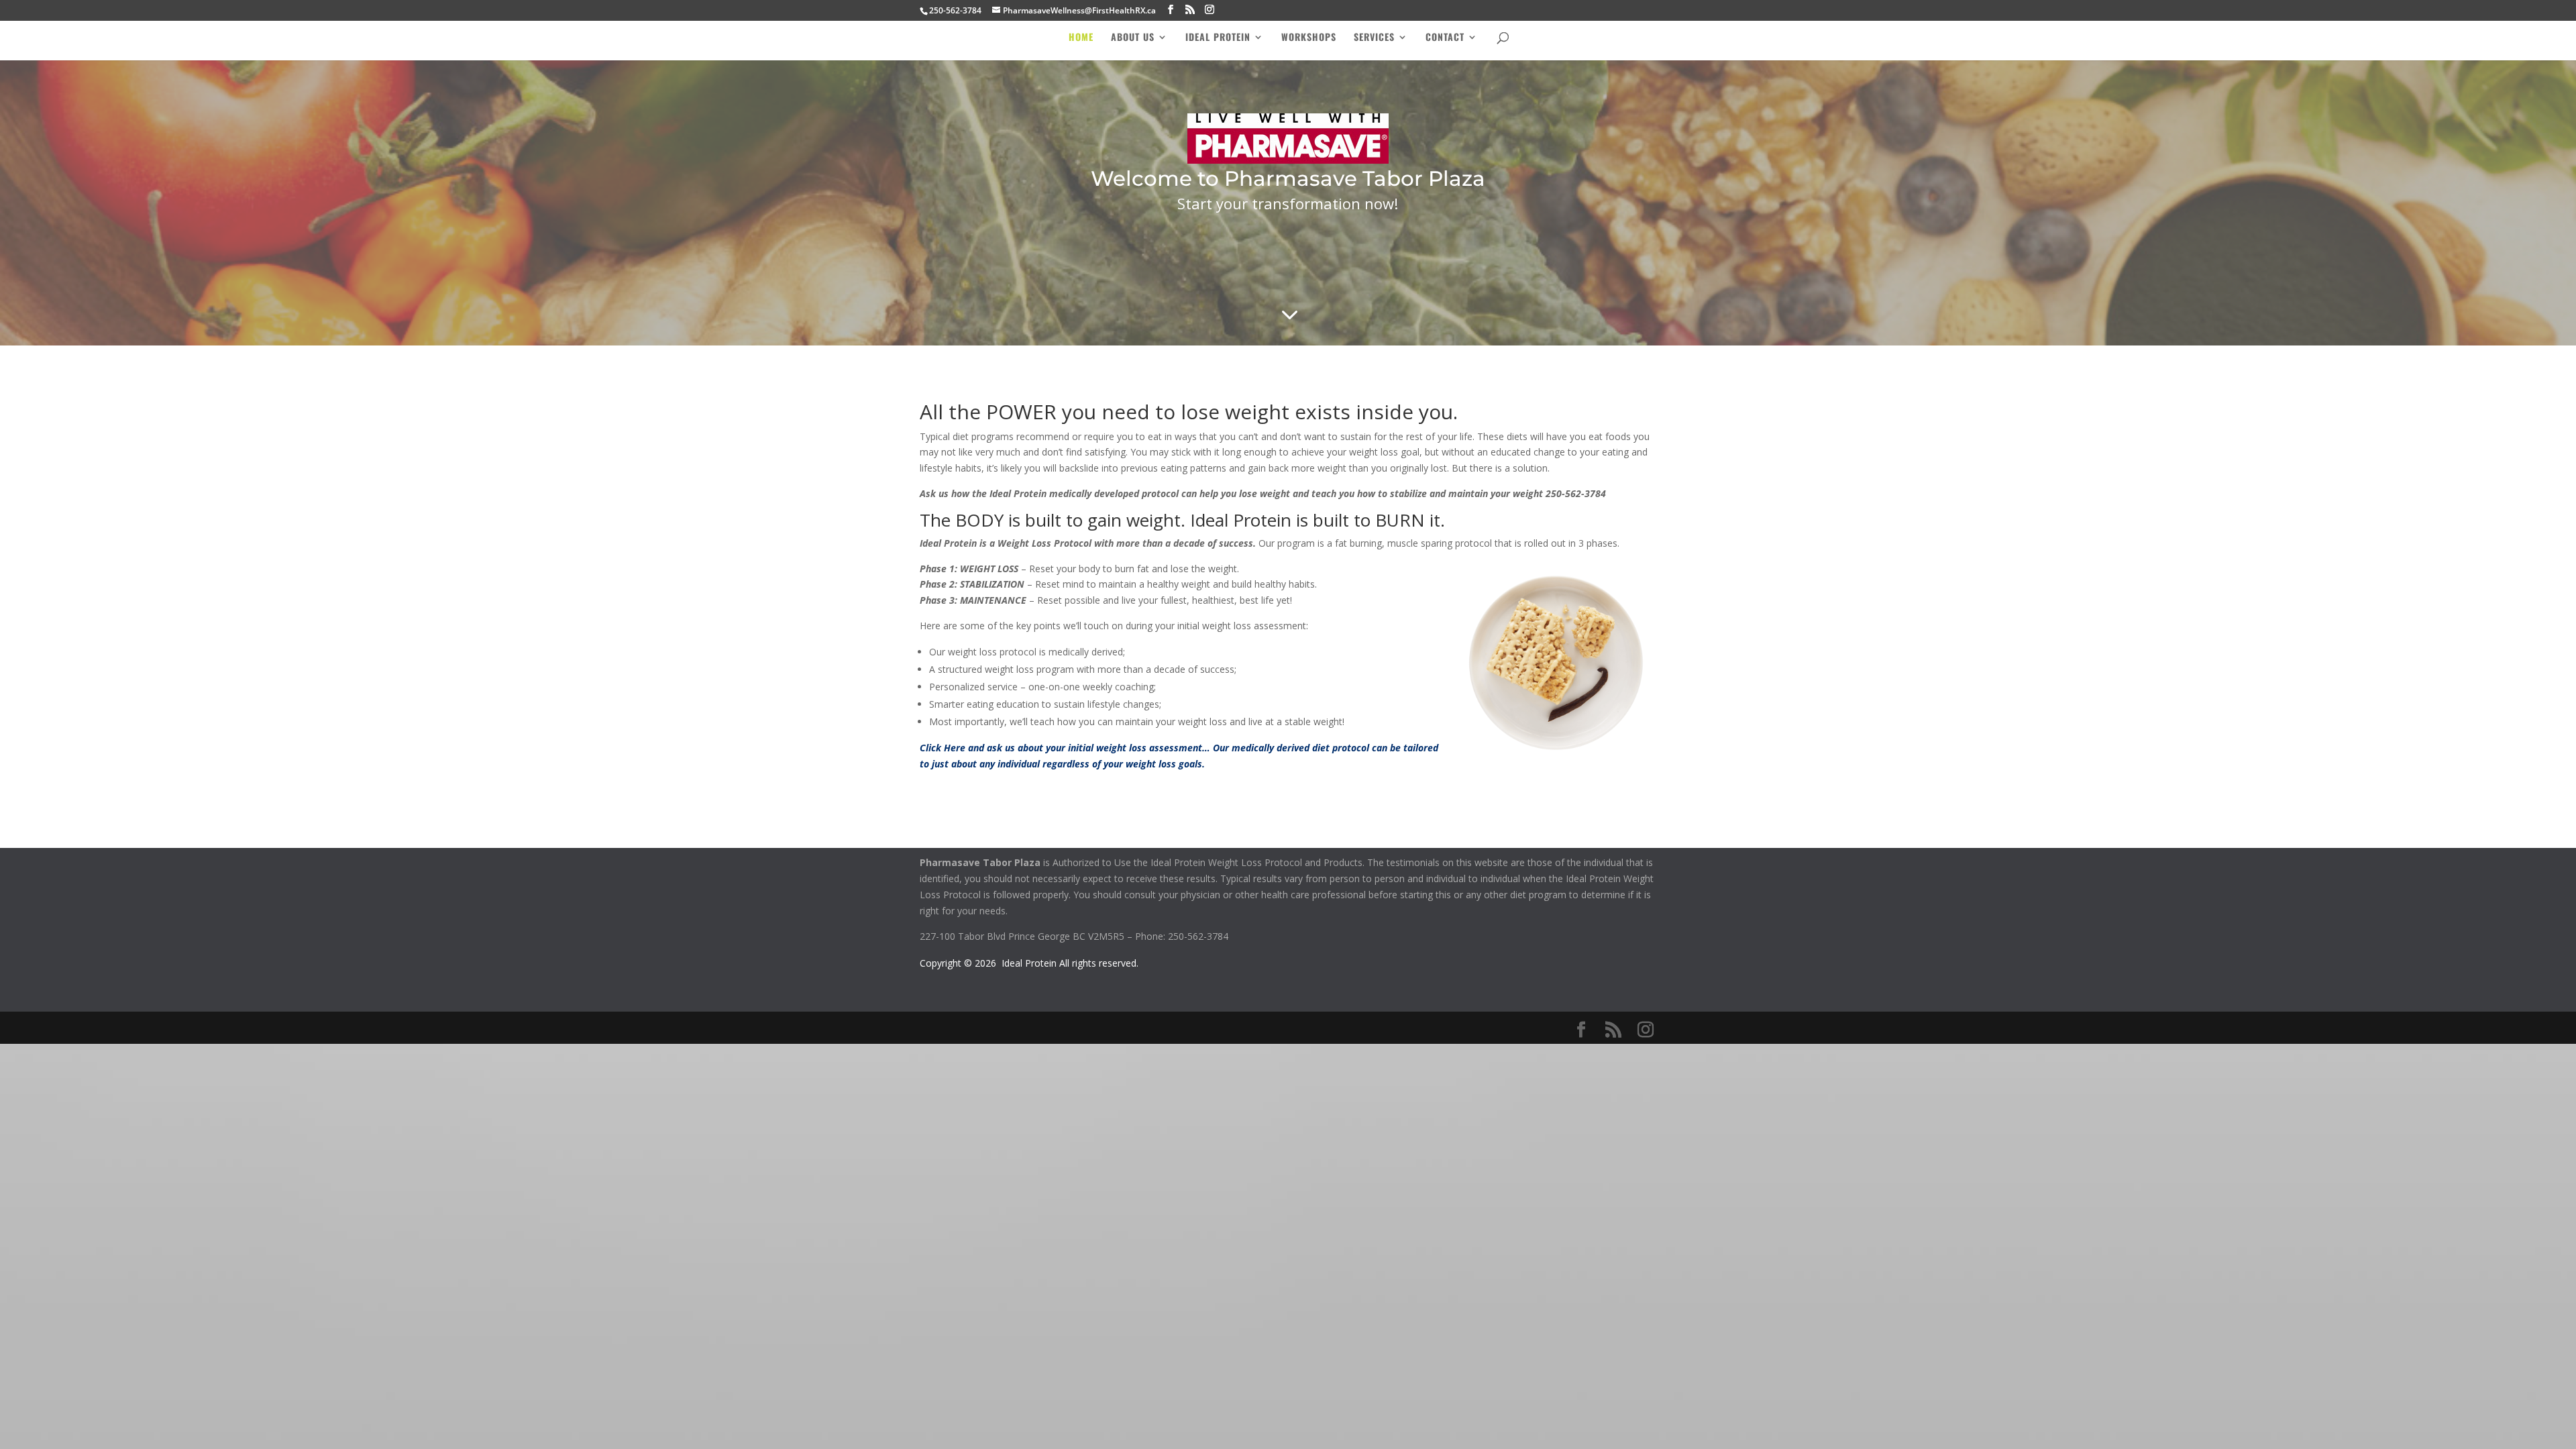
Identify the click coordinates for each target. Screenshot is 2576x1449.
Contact (1445, 38)
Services (1374, 38)
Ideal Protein (1218, 38)
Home (1081, 38)
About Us (1133, 38)
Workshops (1309, 38)
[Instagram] (1210, 10)
